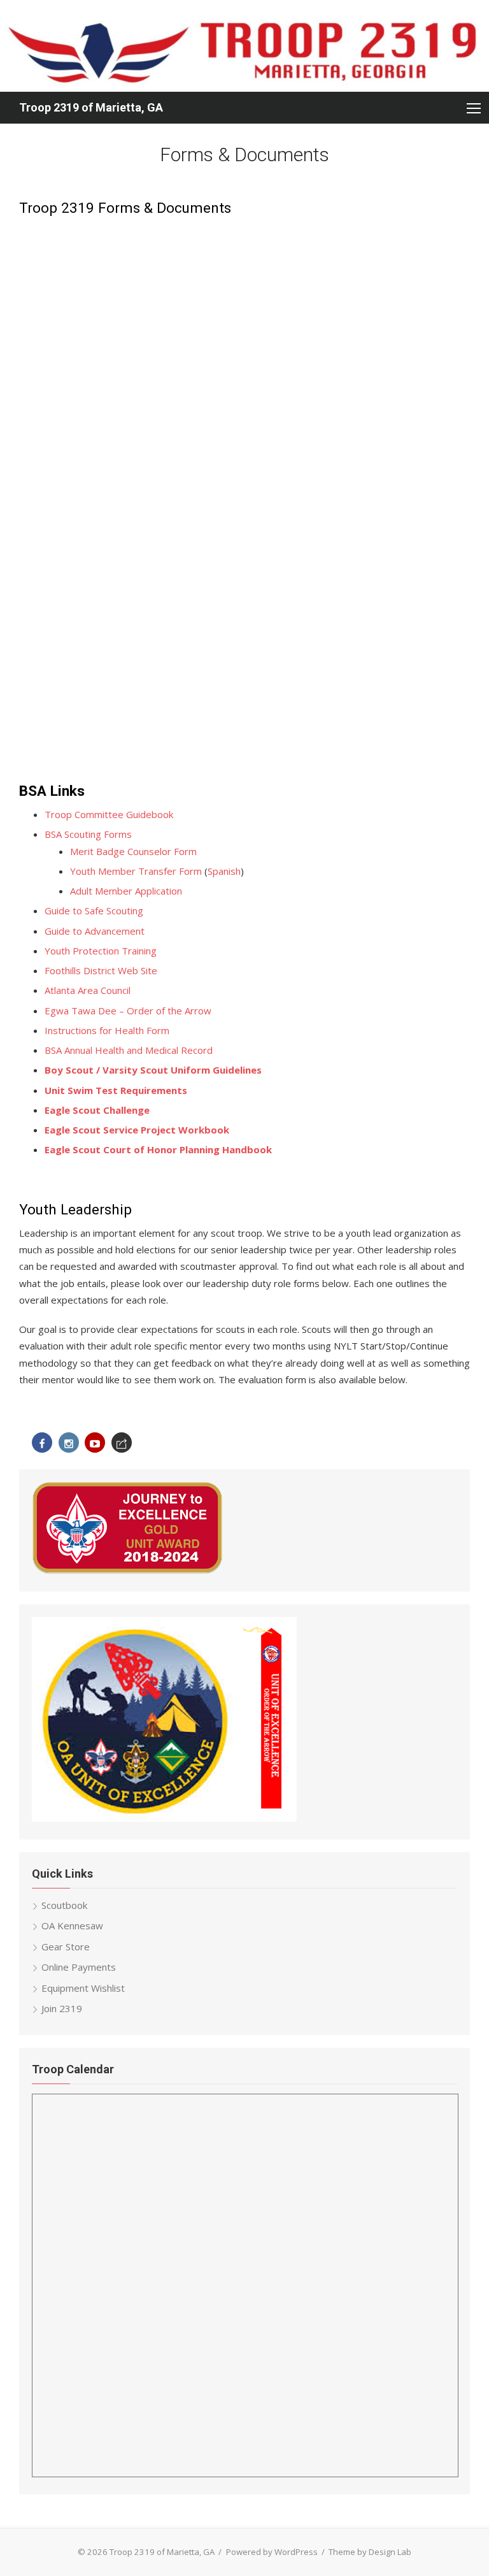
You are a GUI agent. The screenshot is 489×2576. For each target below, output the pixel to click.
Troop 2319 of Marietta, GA (91, 107)
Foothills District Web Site (101, 970)
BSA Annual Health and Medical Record (129, 1050)
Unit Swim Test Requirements (116, 1090)
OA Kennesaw (72, 1925)
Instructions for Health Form (107, 1030)
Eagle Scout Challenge (97, 1110)
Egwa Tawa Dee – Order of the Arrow (128, 1011)
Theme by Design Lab (370, 2552)
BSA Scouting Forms (88, 834)
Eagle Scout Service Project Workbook (137, 1130)
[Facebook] (42, 1443)
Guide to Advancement (95, 931)
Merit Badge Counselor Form (133, 851)
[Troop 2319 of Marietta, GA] (244, 46)
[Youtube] (95, 1443)
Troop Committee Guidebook (109, 814)
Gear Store (66, 1946)
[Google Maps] (122, 1443)
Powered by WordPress (272, 2552)
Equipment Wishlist (83, 1988)
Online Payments (79, 1967)
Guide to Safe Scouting (94, 910)
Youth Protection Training (101, 951)
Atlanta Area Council (88, 990)
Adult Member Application (126, 891)
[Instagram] (69, 1443)
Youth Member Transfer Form (136, 871)
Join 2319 (62, 2008)
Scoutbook (64, 1905)
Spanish (224, 871)
